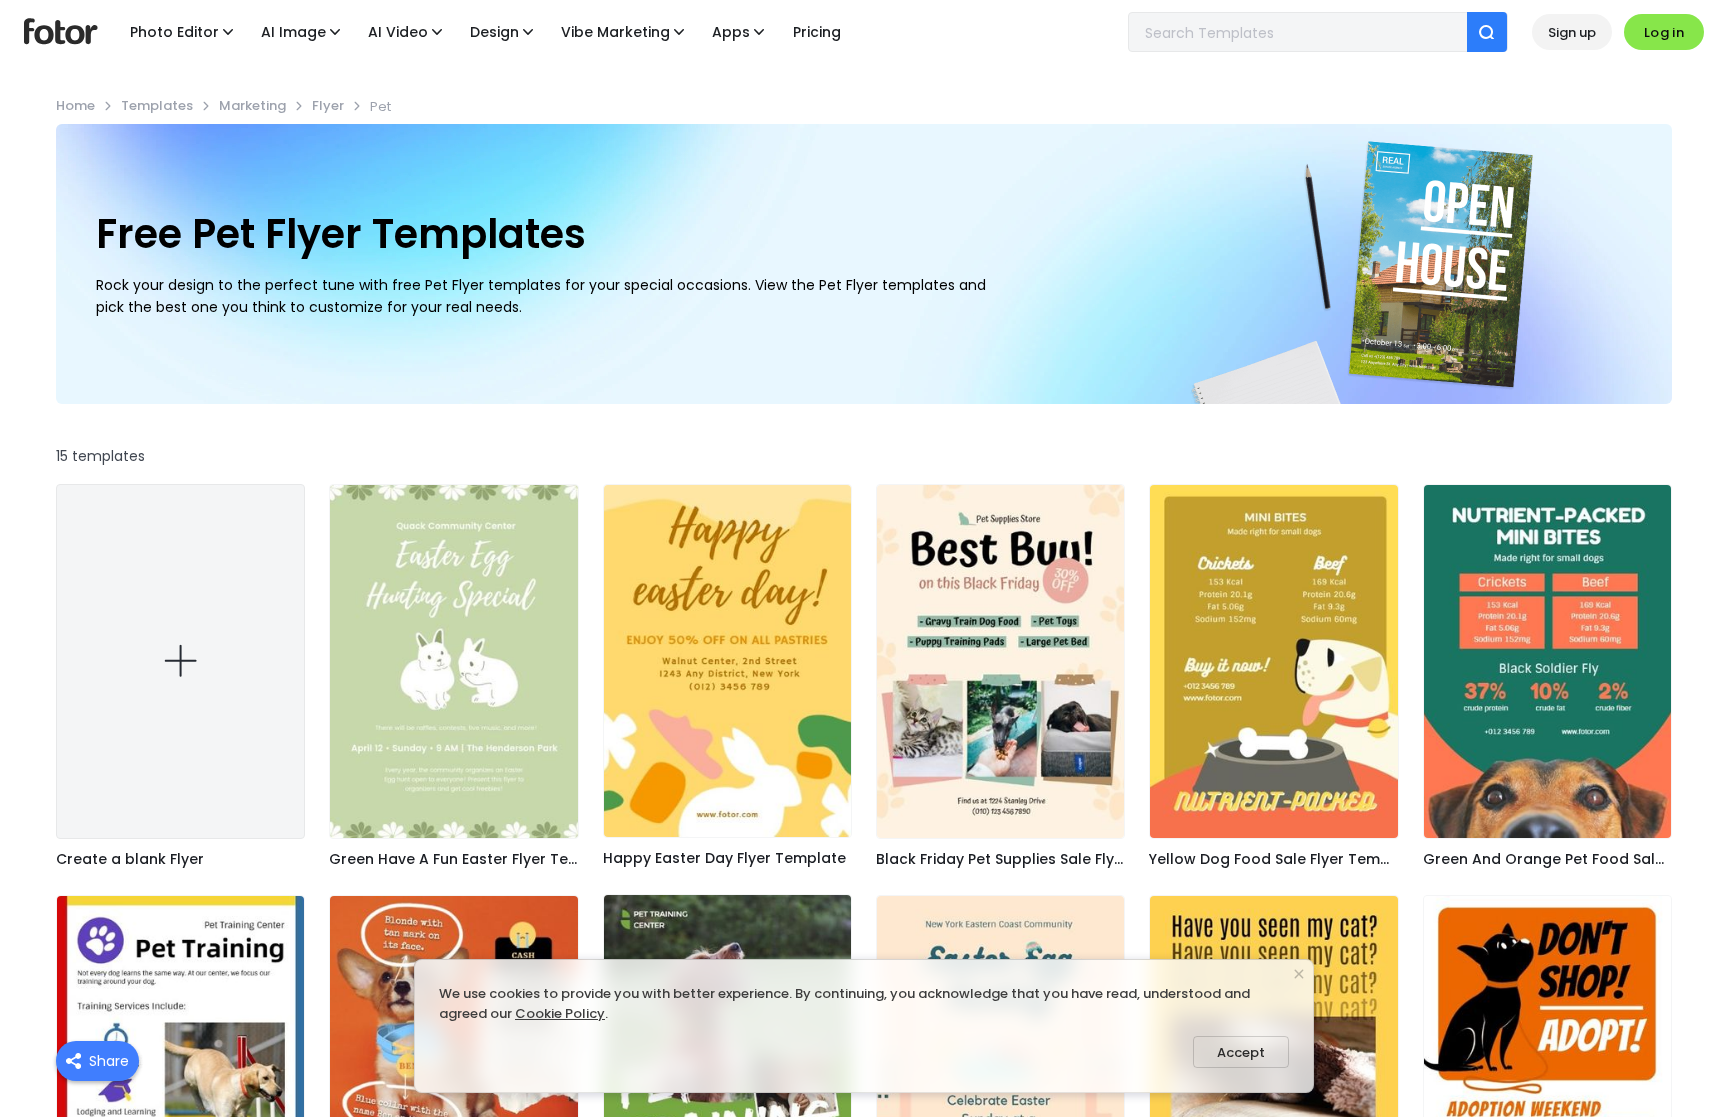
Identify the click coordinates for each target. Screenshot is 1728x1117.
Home (75, 105)
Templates (157, 105)
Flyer (328, 105)
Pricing (817, 32)
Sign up (1572, 32)
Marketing (252, 105)
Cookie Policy (560, 1013)
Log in (1664, 32)
